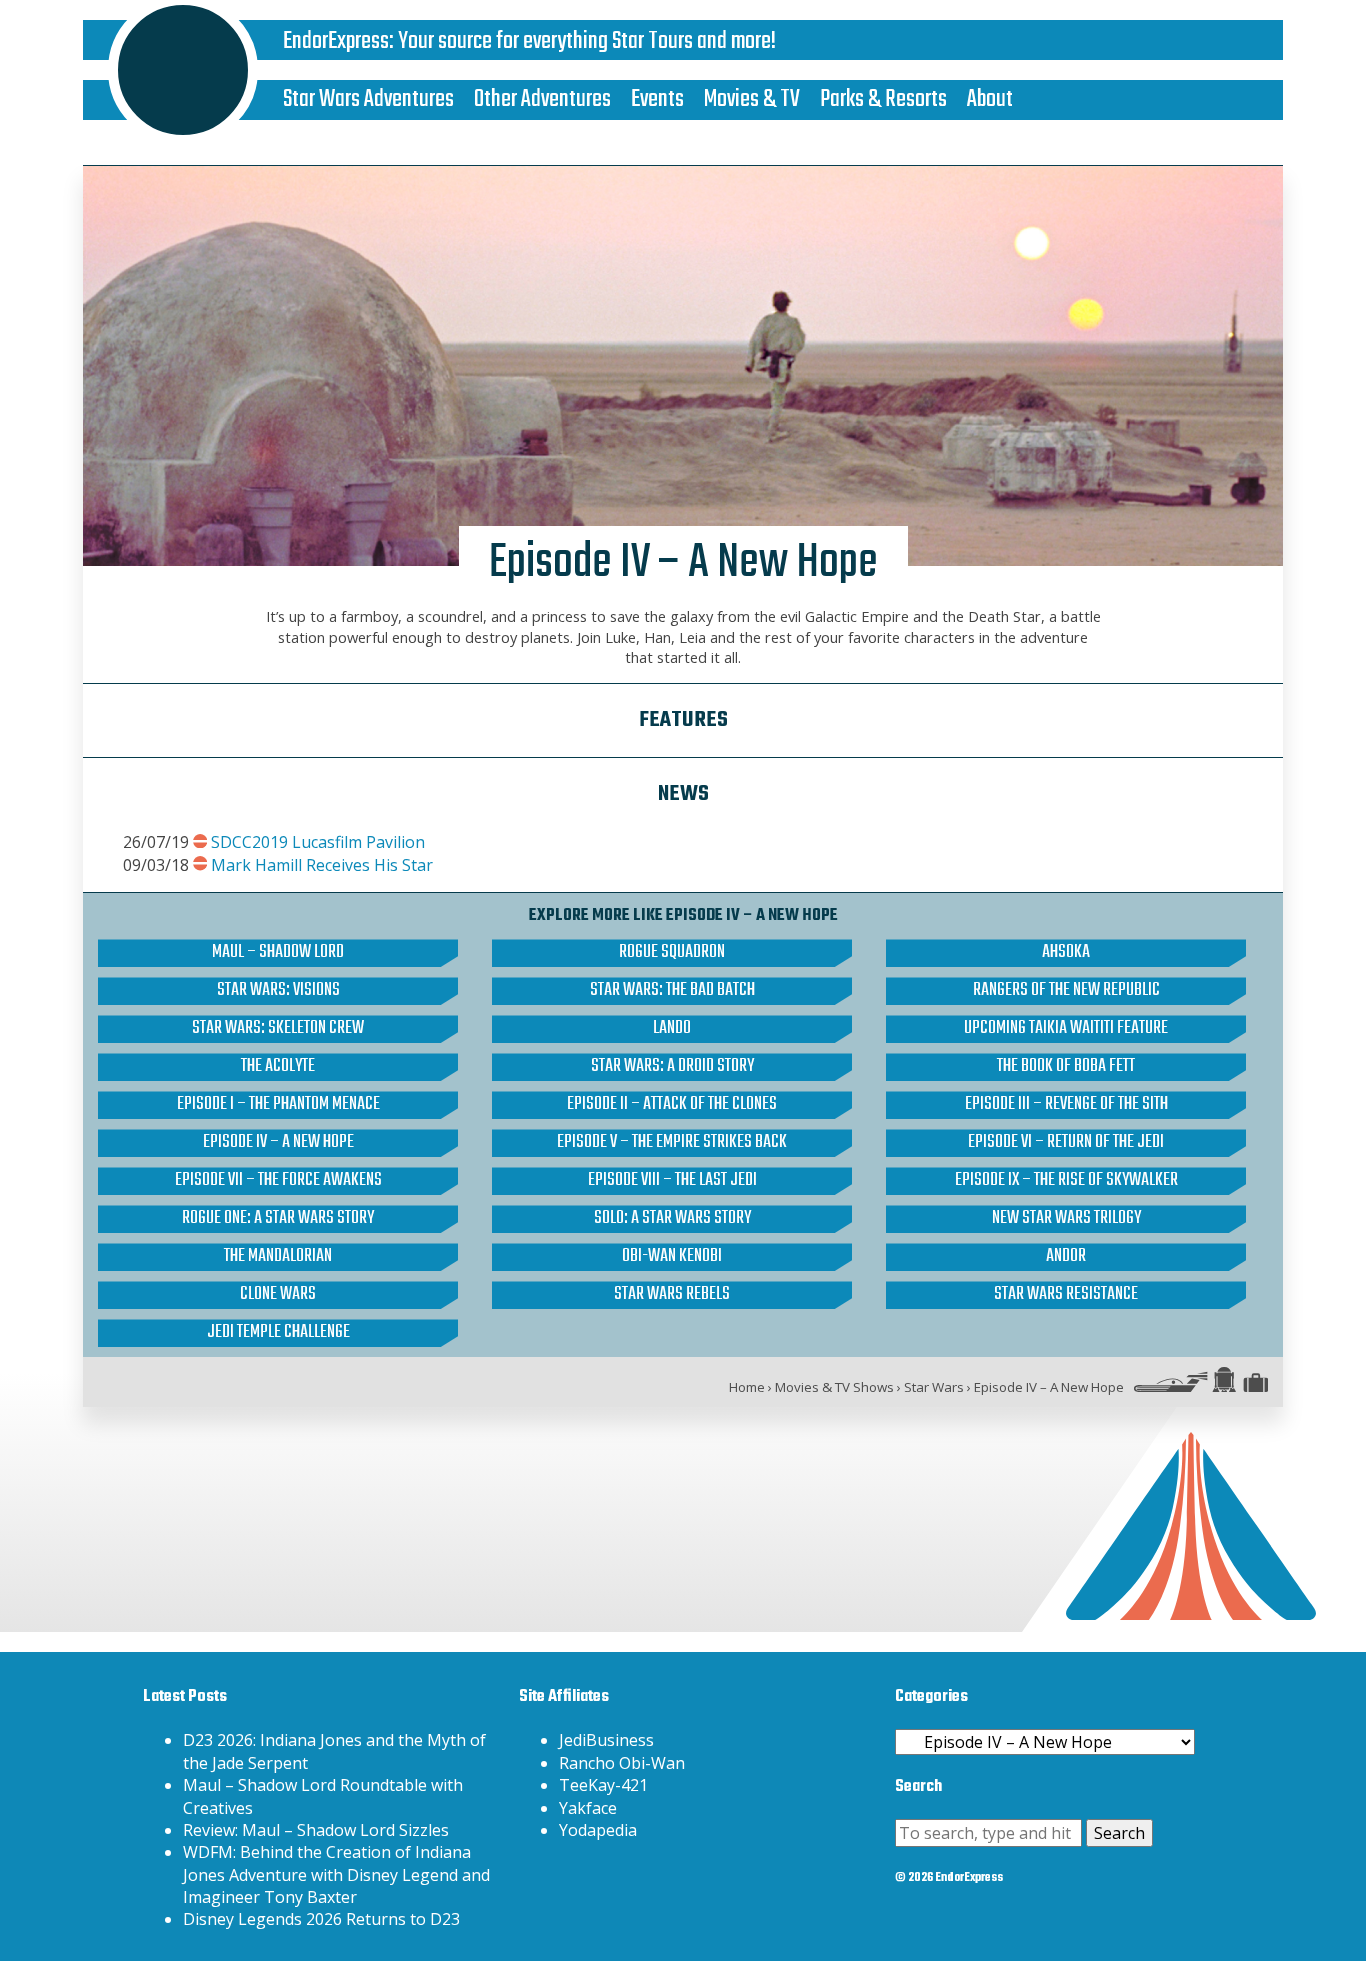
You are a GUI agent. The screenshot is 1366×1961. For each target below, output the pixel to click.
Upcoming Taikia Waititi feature (1066, 1029)
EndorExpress (336, 41)
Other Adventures (542, 99)
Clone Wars (278, 1295)
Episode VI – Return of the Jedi (1066, 1143)
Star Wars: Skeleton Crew (278, 1029)
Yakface (588, 1808)
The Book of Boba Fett (1066, 1067)
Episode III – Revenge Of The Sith (1066, 1105)
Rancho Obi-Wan (622, 1763)
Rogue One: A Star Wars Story (278, 1219)
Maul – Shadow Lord (278, 953)
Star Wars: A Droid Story (672, 1067)
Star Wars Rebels (672, 1295)
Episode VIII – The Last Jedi (672, 1181)
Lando (672, 1029)
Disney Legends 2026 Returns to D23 (321, 1919)
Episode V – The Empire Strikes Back (672, 1143)
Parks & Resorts (883, 99)
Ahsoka (1066, 953)
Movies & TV (752, 99)
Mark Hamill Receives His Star (322, 865)
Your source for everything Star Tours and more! (587, 41)
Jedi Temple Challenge (278, 1333)
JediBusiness (606, 1740)
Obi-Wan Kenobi (672, 1257)
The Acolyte (278, 1067)
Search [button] (1119, 1833)
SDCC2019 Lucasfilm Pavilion (318, 842)
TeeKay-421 (603, 1785)
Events (657, 99)
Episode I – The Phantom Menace (278, 1105)
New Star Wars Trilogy (1066, 1219)
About (990, 99)
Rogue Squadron (672, 953)
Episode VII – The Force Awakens (278, 1181)
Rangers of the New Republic (1066, 991)
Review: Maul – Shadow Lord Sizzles (316, 1830)
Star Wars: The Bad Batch (672, 991)
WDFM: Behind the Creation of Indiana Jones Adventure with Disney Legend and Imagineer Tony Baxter (336, 1874)
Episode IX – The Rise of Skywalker (1066, 1181)
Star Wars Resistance (1066, 1295)
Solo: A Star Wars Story (672, 1219)
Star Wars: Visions (278, 991)
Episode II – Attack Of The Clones (672, 1105)
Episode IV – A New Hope (278, 1143)
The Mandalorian (278, 1257)
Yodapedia (598, 1830)
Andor (1066, 1257)
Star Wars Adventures (368, 99)
